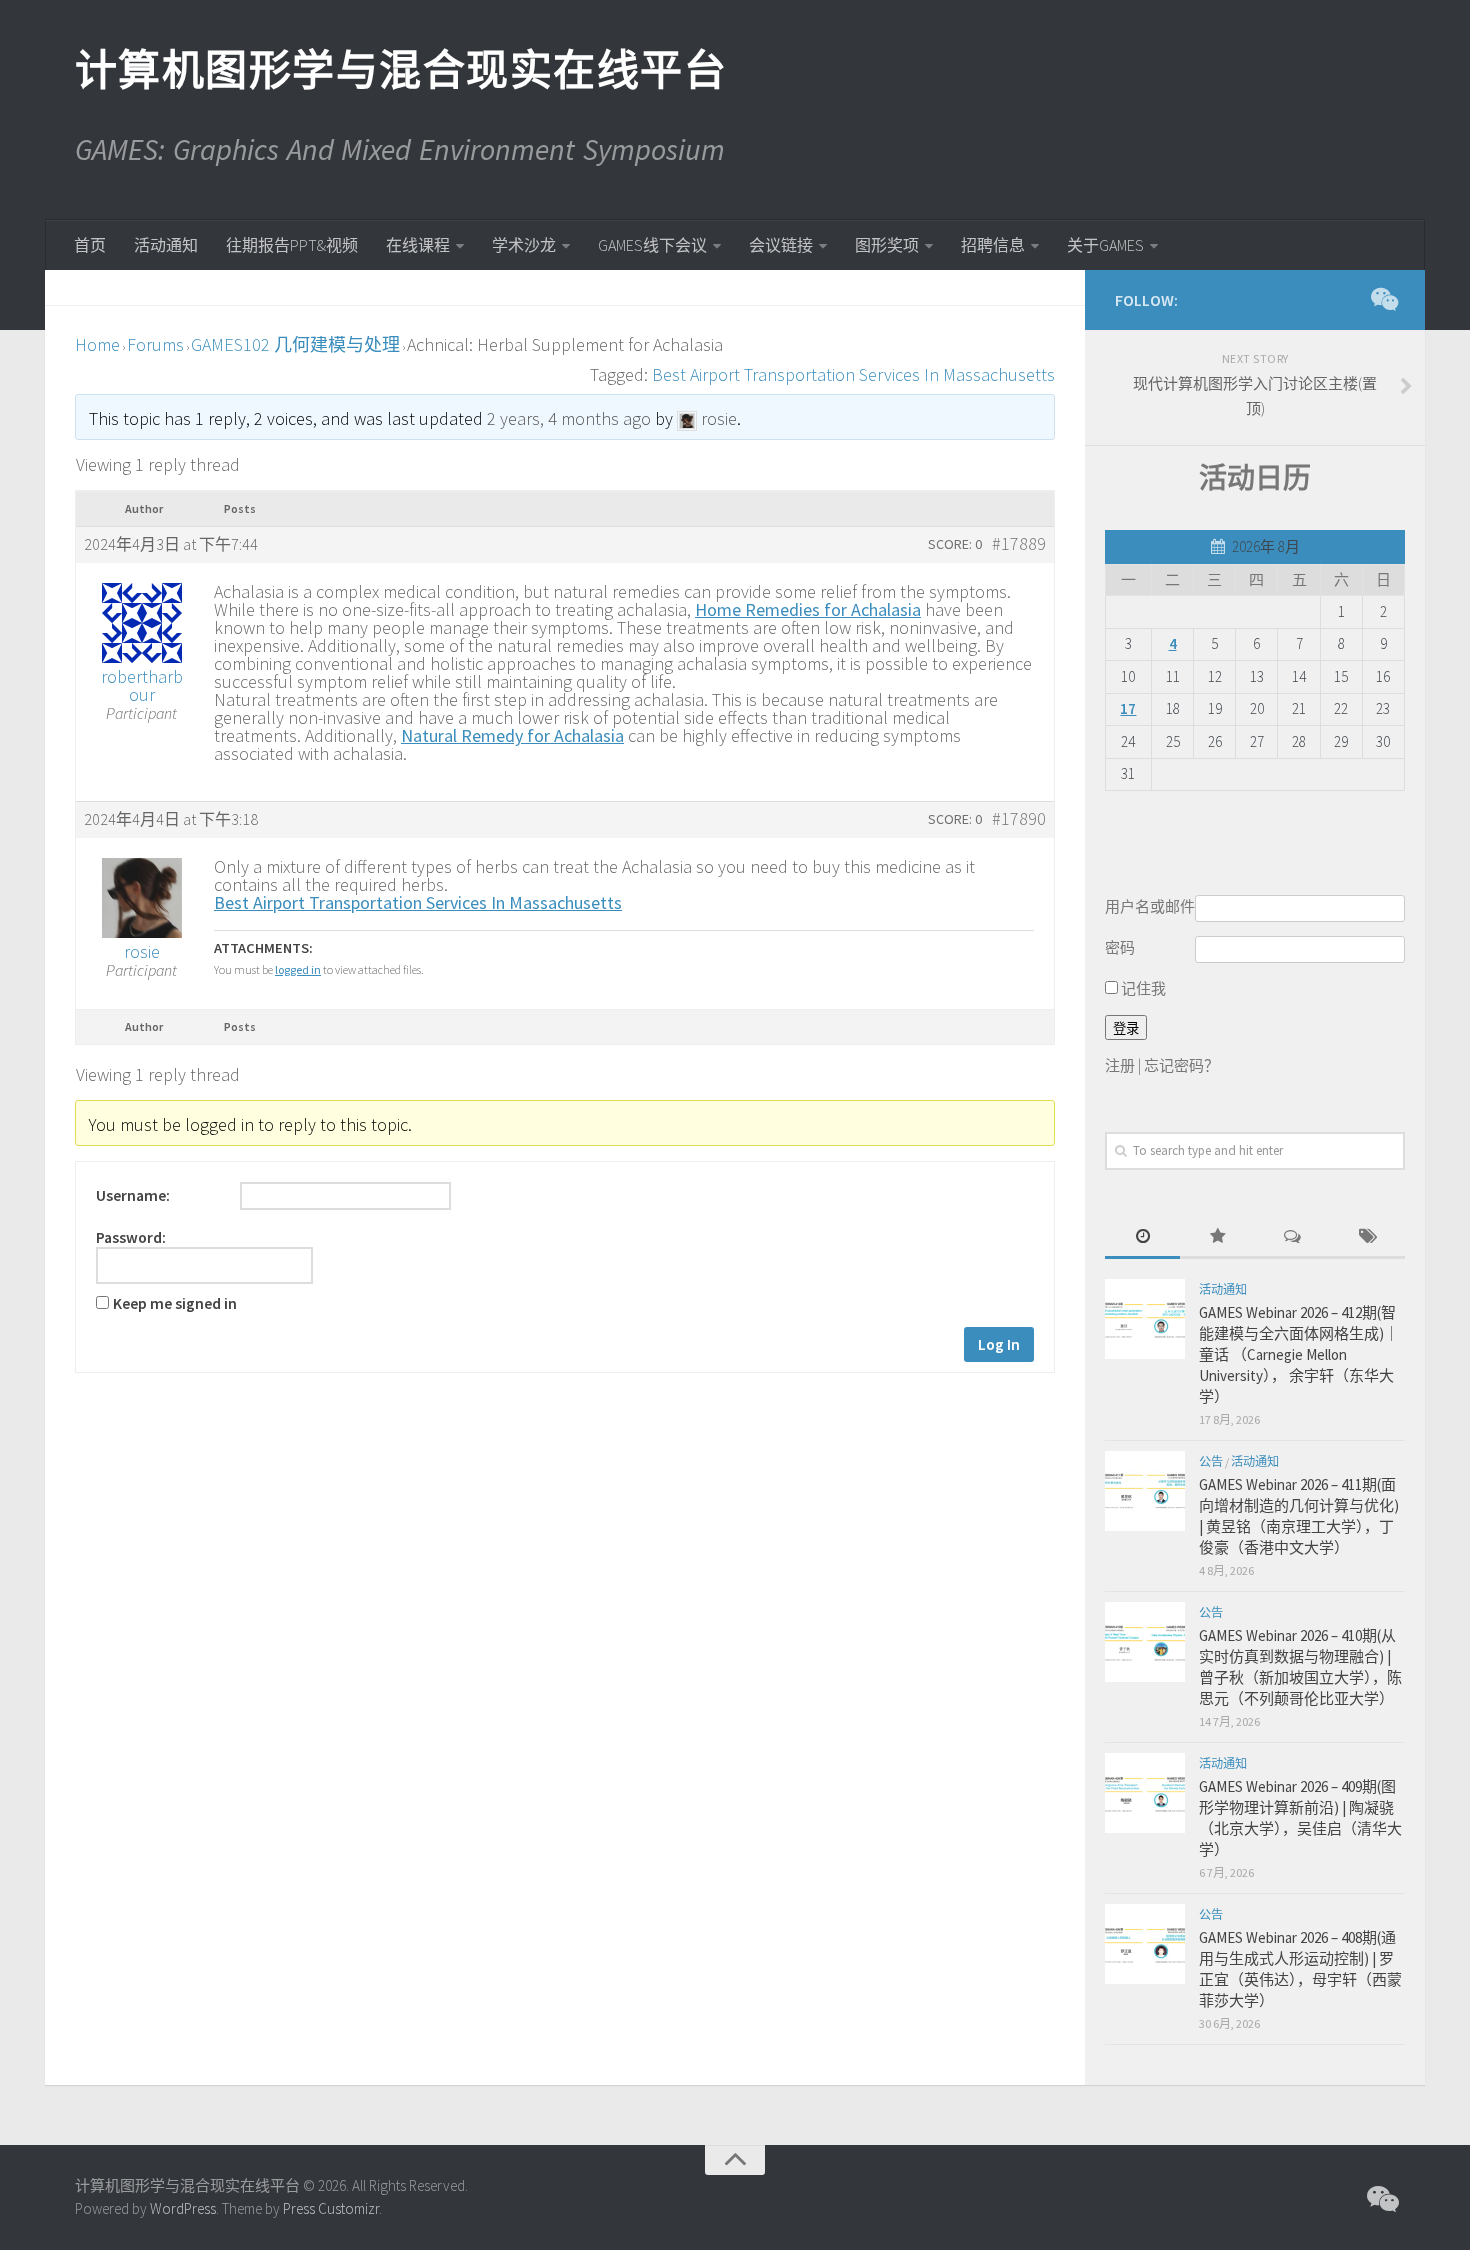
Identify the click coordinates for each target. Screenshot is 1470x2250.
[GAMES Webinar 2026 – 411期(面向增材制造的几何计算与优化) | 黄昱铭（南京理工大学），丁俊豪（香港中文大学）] (1145, 1491)
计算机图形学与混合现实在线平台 (400, 70)
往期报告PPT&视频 (292, 245)
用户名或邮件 (1150, 906)
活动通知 (166, 245)
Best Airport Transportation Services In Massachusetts (853, 374)
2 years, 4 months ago (569, 418)
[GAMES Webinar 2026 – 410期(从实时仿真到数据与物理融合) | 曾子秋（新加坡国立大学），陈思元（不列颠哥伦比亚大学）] (1145, 1642)
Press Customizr (331, 2208)
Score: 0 (955, 544)
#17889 (1019, 544)
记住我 (1142, 988)
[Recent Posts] (1142, 1237)
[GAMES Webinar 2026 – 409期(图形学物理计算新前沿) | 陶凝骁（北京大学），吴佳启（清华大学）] (1145, 1793)
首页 (90, 245)
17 (1128, 708)
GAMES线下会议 (652, 245)
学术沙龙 (524, 245)
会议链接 (781, 245)
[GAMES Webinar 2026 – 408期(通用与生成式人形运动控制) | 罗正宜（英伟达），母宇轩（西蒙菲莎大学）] (1145, 1944)
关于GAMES (1105, 245)
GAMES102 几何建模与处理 (295, 344)
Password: (131, 1238)
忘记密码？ (1181, 1065)
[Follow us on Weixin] (1383, 299)
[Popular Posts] (1217, 1237)
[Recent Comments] (1292, 1237)
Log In (999, 1344)
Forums (155, 344)
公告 (1211, 1461)
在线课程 (418, 245)
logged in (298, 969)
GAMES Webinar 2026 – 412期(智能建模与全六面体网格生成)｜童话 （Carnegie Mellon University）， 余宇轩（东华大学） (1299, 1354)
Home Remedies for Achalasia (808, 609)
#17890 (1019, 819)
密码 (1120, 947)
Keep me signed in (175, 1304)
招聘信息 (993, 245)
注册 (1120, 1065)
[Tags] (1367, 1237)
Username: (133, 1196)
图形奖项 (887, 245)
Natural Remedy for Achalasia (512, 735)
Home (97, 344)
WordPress (183, 2208)
